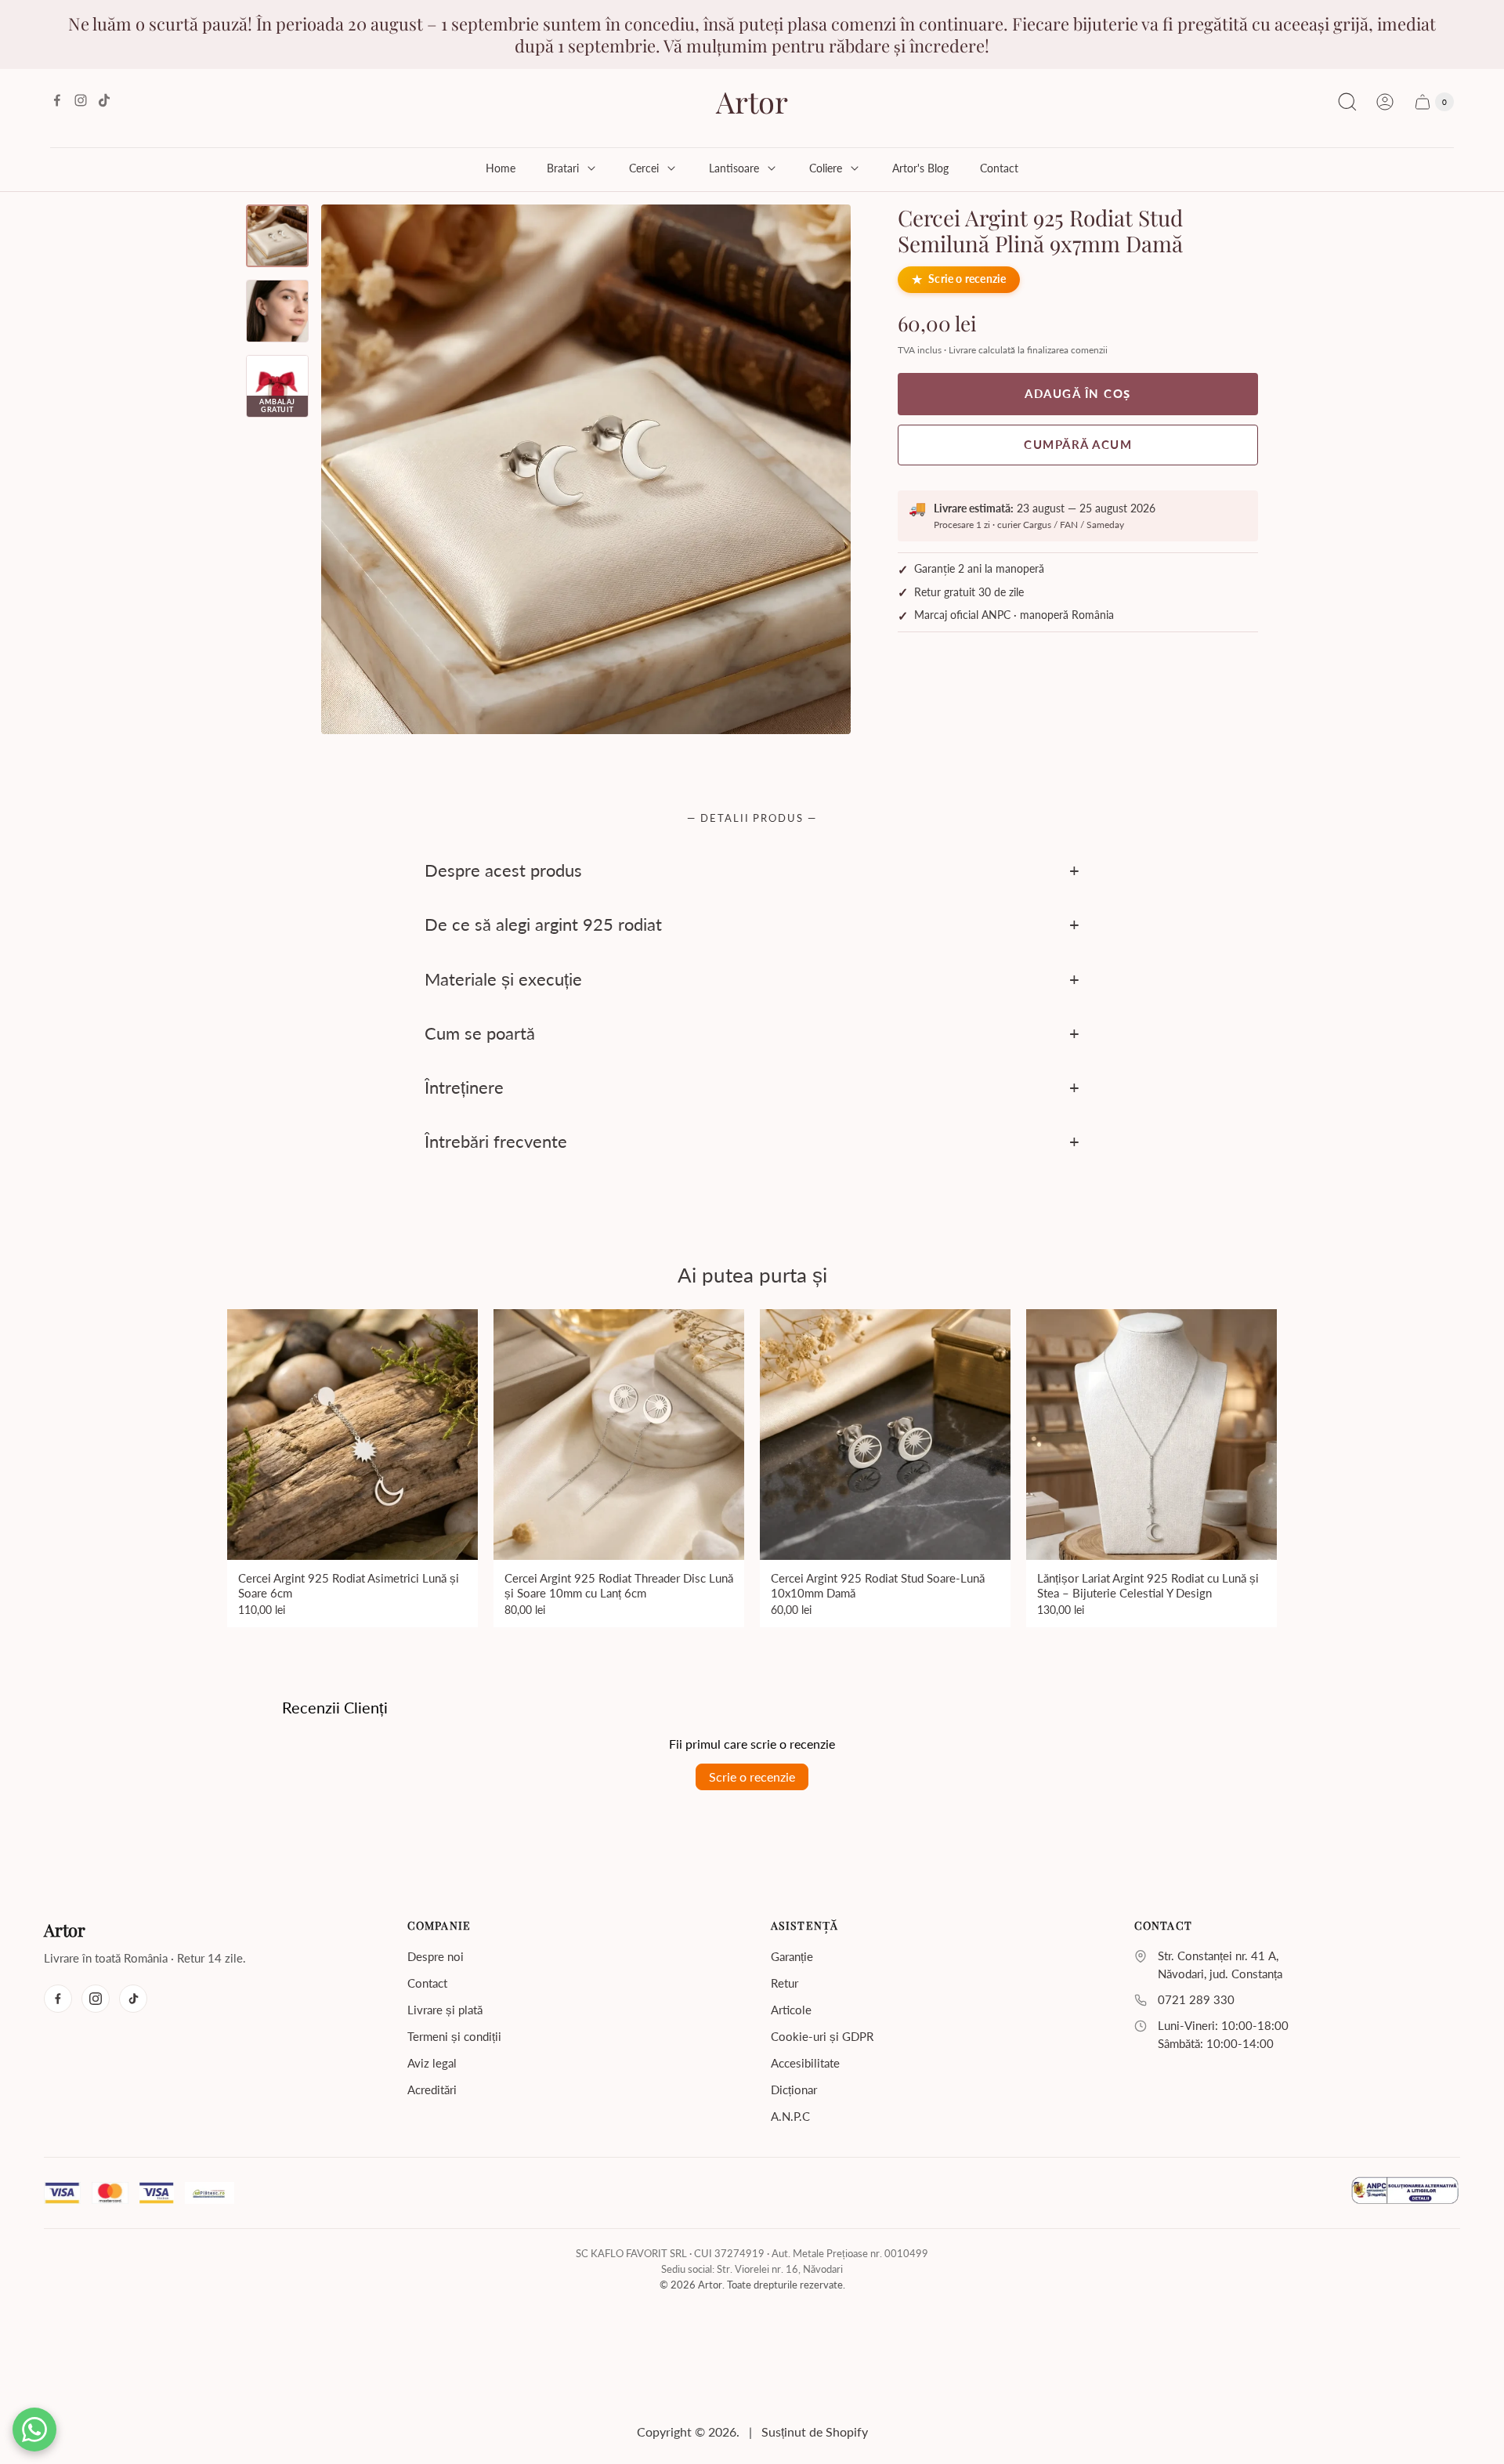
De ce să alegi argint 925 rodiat (543, 925)
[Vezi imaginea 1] (277, 236)
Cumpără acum (1078, 444)
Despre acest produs (503, 870)
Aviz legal (432, 2063)
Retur (785, 1983)
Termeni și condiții (454, 2036)
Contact (427, 1983)
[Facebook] (58, 1999)
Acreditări (432, 2090)
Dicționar (794, 2090)
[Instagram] (96, 1999)
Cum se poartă (480, 1033)
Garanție (792, 1956)
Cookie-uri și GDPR (822, 2036)
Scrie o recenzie (967, 280)
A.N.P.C (790, 2116)
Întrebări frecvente (496, 1142)
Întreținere (464, 1087)
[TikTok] (133, 1999)
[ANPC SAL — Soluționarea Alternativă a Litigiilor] (1405, 2193)
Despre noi (436, 1956)
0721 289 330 (1196, 2000)
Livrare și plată (445, 2010)
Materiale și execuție (503, 979)
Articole (791, 2010)
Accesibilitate (805, 2063)
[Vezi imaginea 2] (277, 311)
